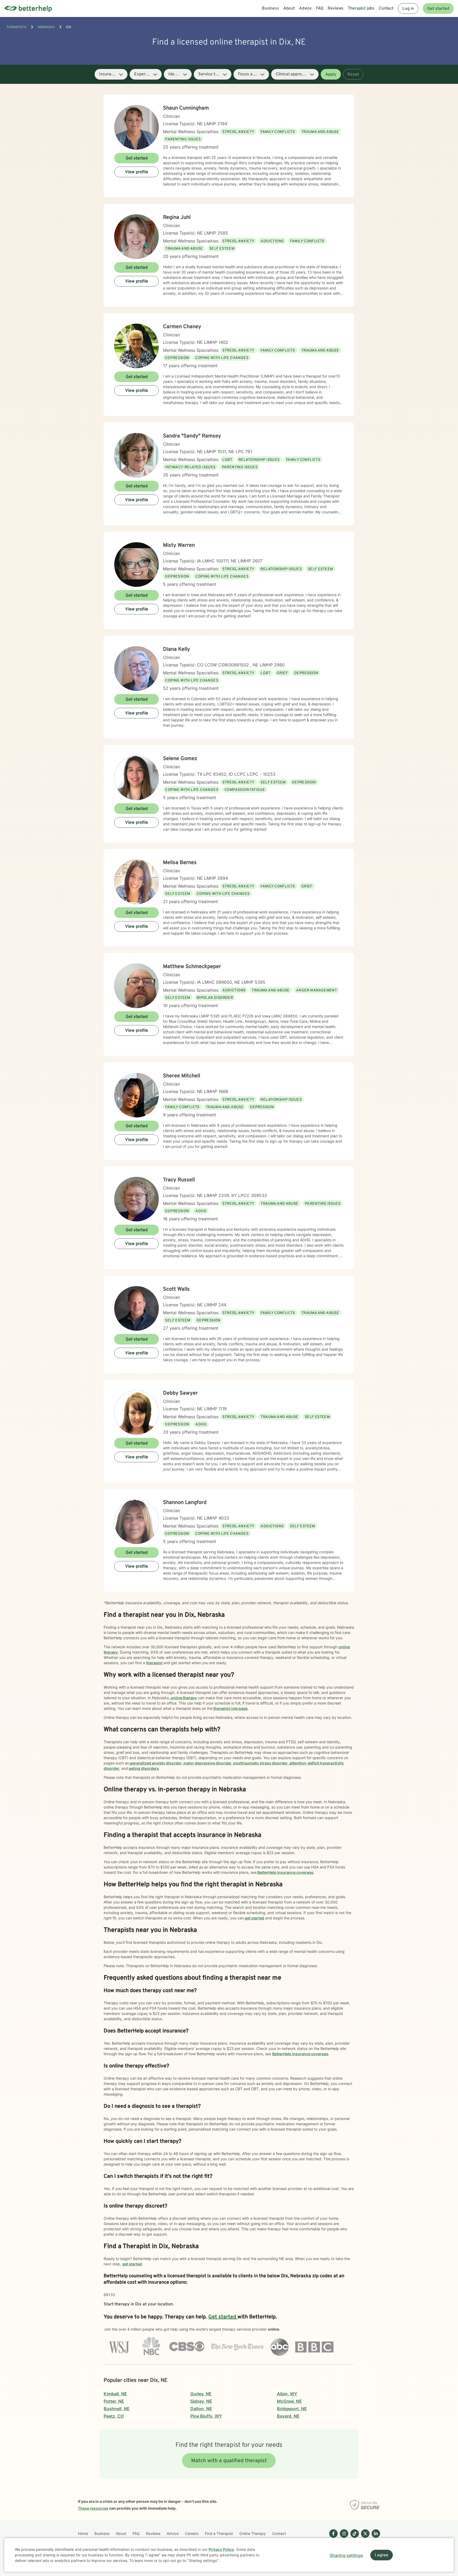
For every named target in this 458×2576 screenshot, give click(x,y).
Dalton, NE (201, 2409)
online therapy (183, 1698)
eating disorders (143, 1768)
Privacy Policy (221, 2549)
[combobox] (111, 74)
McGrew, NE (289, 2401)
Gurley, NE (201, 2394)
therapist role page (230, 1708)
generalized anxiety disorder (155, 1763)
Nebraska (46, 27)
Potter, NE (114, 2401)
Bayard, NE (288, 2416)
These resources (93, 2508)
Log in (408, 9)
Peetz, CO (114, 2416)
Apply (331, 75)
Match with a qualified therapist (229, 2461)
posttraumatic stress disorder (260, 1763)
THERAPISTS (16, 27)
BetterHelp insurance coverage (285, 1872)
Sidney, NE (201, 2401)
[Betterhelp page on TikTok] (354, 2538)
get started (254, 1918)
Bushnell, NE (117, 2409)
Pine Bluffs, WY (206, 2416)
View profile (137, 172)
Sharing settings (346, 2555)
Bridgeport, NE (292, 2409)
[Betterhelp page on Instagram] (343, 2538)
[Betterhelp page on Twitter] (364, 2538)
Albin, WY (287, 2394)
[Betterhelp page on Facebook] (332, 2538)
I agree (382, 2555)
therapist (154, 1663)
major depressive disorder (207, 1763)
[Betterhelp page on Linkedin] (375, 2538)
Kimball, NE (115, 2394)
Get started (438, 9)
